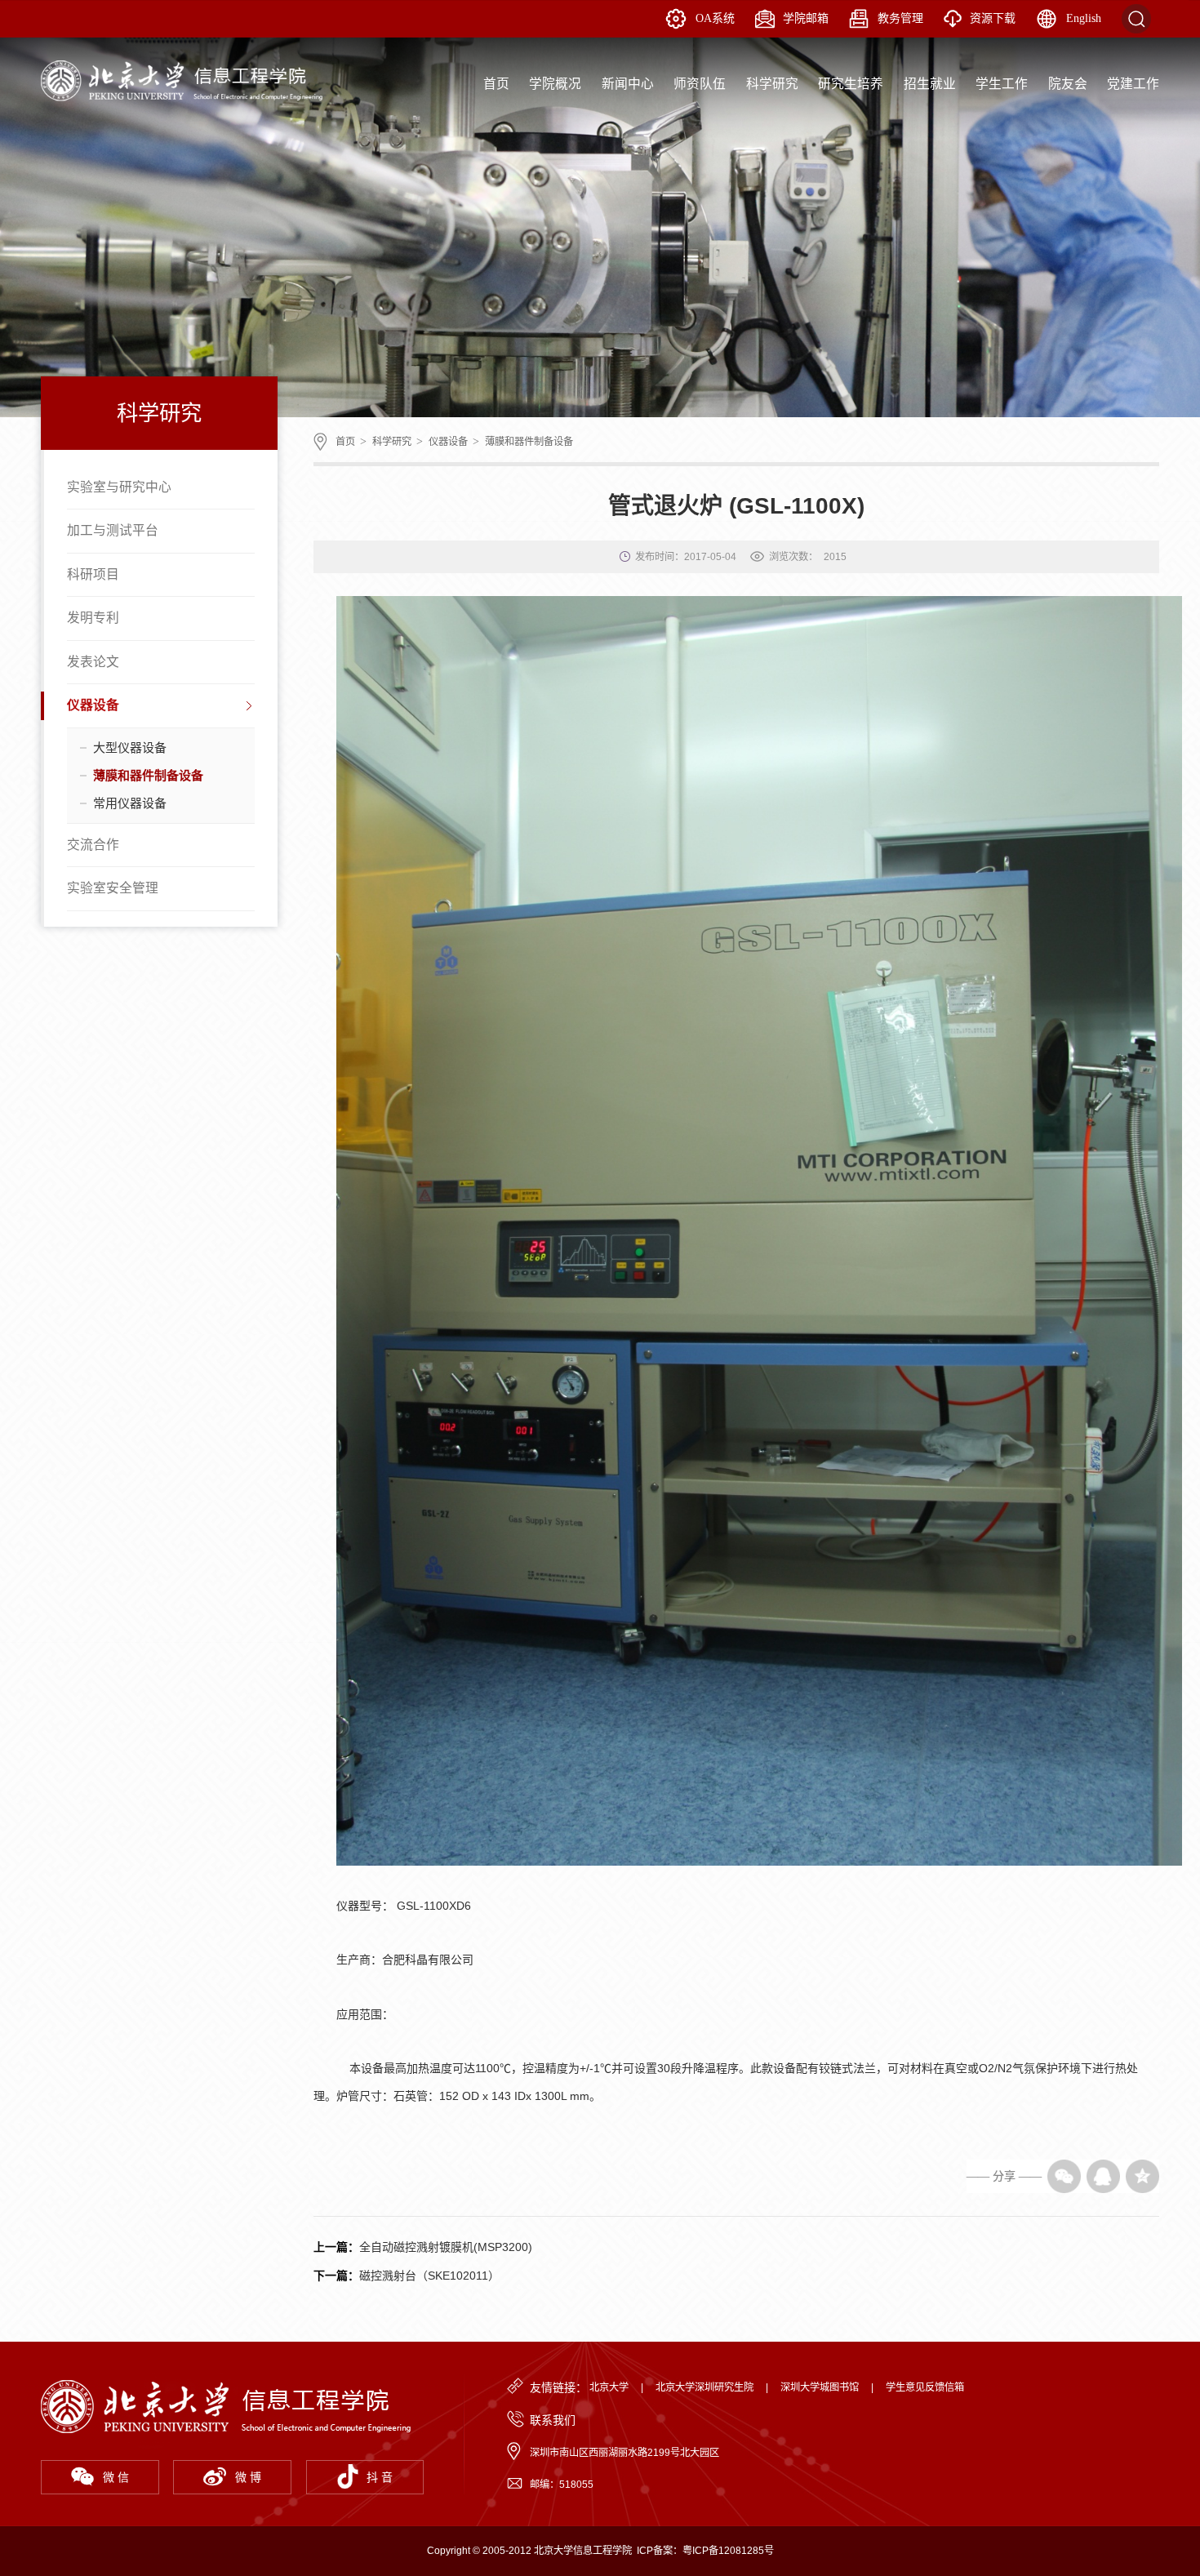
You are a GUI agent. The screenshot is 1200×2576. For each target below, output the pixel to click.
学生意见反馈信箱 (925, 2387)
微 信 (116, 2477)
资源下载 (993, 18)
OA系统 (715, 18)
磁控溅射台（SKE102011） (429, 2276)
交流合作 (93, 845)
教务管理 (900, 18)
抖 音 (380, 2477)
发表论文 (93, 662)
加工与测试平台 (113, 530)
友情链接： (558, 2387)
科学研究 (392, 442)
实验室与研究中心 (119, 487)
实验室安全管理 (113, 888)
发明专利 (93, 618)
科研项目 (93, 574)
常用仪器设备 (130, 803)
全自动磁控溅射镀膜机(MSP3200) (446, 2247)
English (1084, 18)
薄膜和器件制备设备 (148, 775)
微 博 (248, 2477)
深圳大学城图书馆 (820, 2387)
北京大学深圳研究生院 (704, 2387)
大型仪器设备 (130, 747)
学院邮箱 (806, 18)
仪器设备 (93, 705)
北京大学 (609, 2387)
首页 (345, 442)
